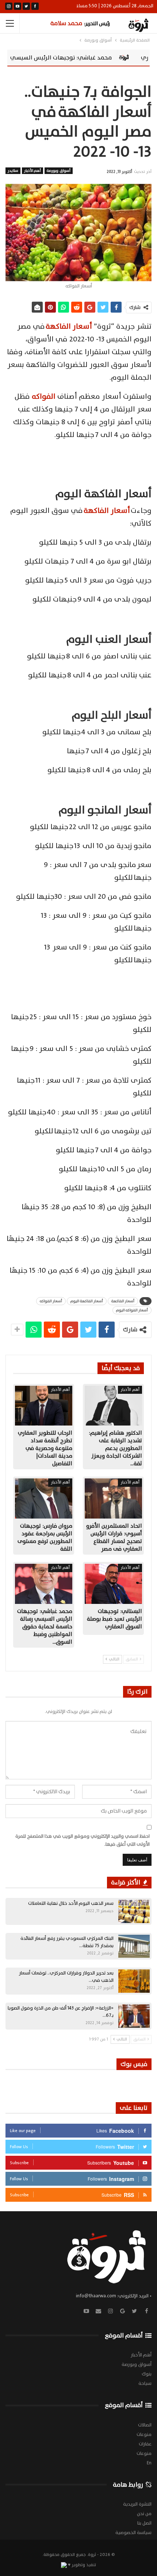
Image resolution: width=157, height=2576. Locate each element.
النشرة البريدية (137, 2504)
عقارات (145, 2444)
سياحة (145, 2383)
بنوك (147, 2374)
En (149, 2463)
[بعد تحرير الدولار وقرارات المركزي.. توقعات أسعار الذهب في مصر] (134, 1981)
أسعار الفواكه (51, 1301)
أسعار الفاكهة (69, 326)
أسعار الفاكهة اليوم (87, 1301)
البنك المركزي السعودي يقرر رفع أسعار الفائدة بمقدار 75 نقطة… (67, 1942)
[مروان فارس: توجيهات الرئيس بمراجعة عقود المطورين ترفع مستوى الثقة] (44, 1498)
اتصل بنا (144, 2523)
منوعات (144, 2434)
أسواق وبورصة (58, 171)
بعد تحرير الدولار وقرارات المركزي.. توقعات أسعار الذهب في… (66, 1977)
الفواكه (44, 397)
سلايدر (13, 171)
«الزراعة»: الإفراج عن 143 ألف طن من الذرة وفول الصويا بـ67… (61, 2012)
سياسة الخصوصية (133, 2533)
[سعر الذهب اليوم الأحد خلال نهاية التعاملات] (134, 1911)
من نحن (144, 2514)
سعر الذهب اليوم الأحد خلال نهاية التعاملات (71, 1903)
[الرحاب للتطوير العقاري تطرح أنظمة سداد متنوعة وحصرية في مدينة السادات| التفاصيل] (44, 1406)
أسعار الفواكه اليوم (132, 1310)
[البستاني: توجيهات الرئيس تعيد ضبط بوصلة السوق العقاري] (113, 1584)
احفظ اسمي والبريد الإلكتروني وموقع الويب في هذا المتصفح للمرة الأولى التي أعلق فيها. (83, 1840)
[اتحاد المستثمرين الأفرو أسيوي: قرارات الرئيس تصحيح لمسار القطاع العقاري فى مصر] (113, 1498)
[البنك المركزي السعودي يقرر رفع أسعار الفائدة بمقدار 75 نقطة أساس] (134, 1946)
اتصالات (145, 2425)
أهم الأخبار (32, 171)
